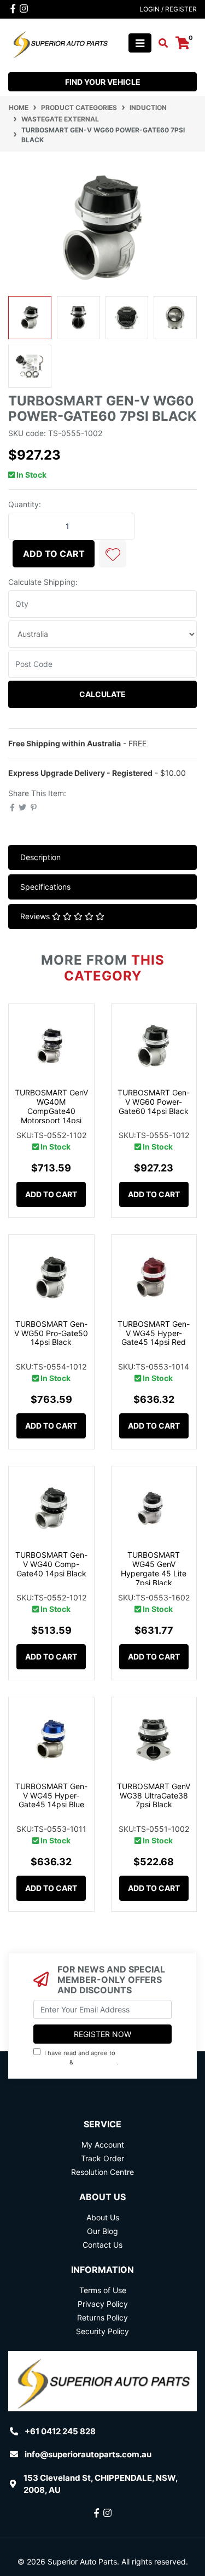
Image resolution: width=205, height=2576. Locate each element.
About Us (103, 2217)
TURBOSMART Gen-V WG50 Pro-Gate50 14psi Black (51, 1333)
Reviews (36, 916)
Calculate (102, 694)
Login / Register (168, 9)
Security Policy (102, 2331)
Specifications (45, 887)
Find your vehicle (103, 82)
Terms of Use (103, 2290)
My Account (103, 2145)
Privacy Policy (97, 2062)
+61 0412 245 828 (60, 2431)
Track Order (102, 2158)
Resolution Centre (102, 2172)
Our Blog (102, 2231)
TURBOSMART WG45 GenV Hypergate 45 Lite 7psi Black (154, 1568)
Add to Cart (54, 554)
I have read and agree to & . (88, 2058)
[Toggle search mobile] (160, 43)
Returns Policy (102, 2317)
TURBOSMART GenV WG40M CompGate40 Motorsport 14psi (51, 1106)
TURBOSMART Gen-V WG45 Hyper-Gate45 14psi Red (154, 1333)
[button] (113, 554)
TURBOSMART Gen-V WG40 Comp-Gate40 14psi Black (51, 1564)
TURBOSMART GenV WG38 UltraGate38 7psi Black (154, 1795)
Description (40, 857)
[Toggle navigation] (140, 43)
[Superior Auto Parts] (60, 42)
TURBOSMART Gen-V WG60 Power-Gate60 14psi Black (154, 1102)
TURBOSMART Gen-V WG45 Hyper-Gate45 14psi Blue (51, 1795)
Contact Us (102, 2245)
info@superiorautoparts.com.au (88, 2454)
